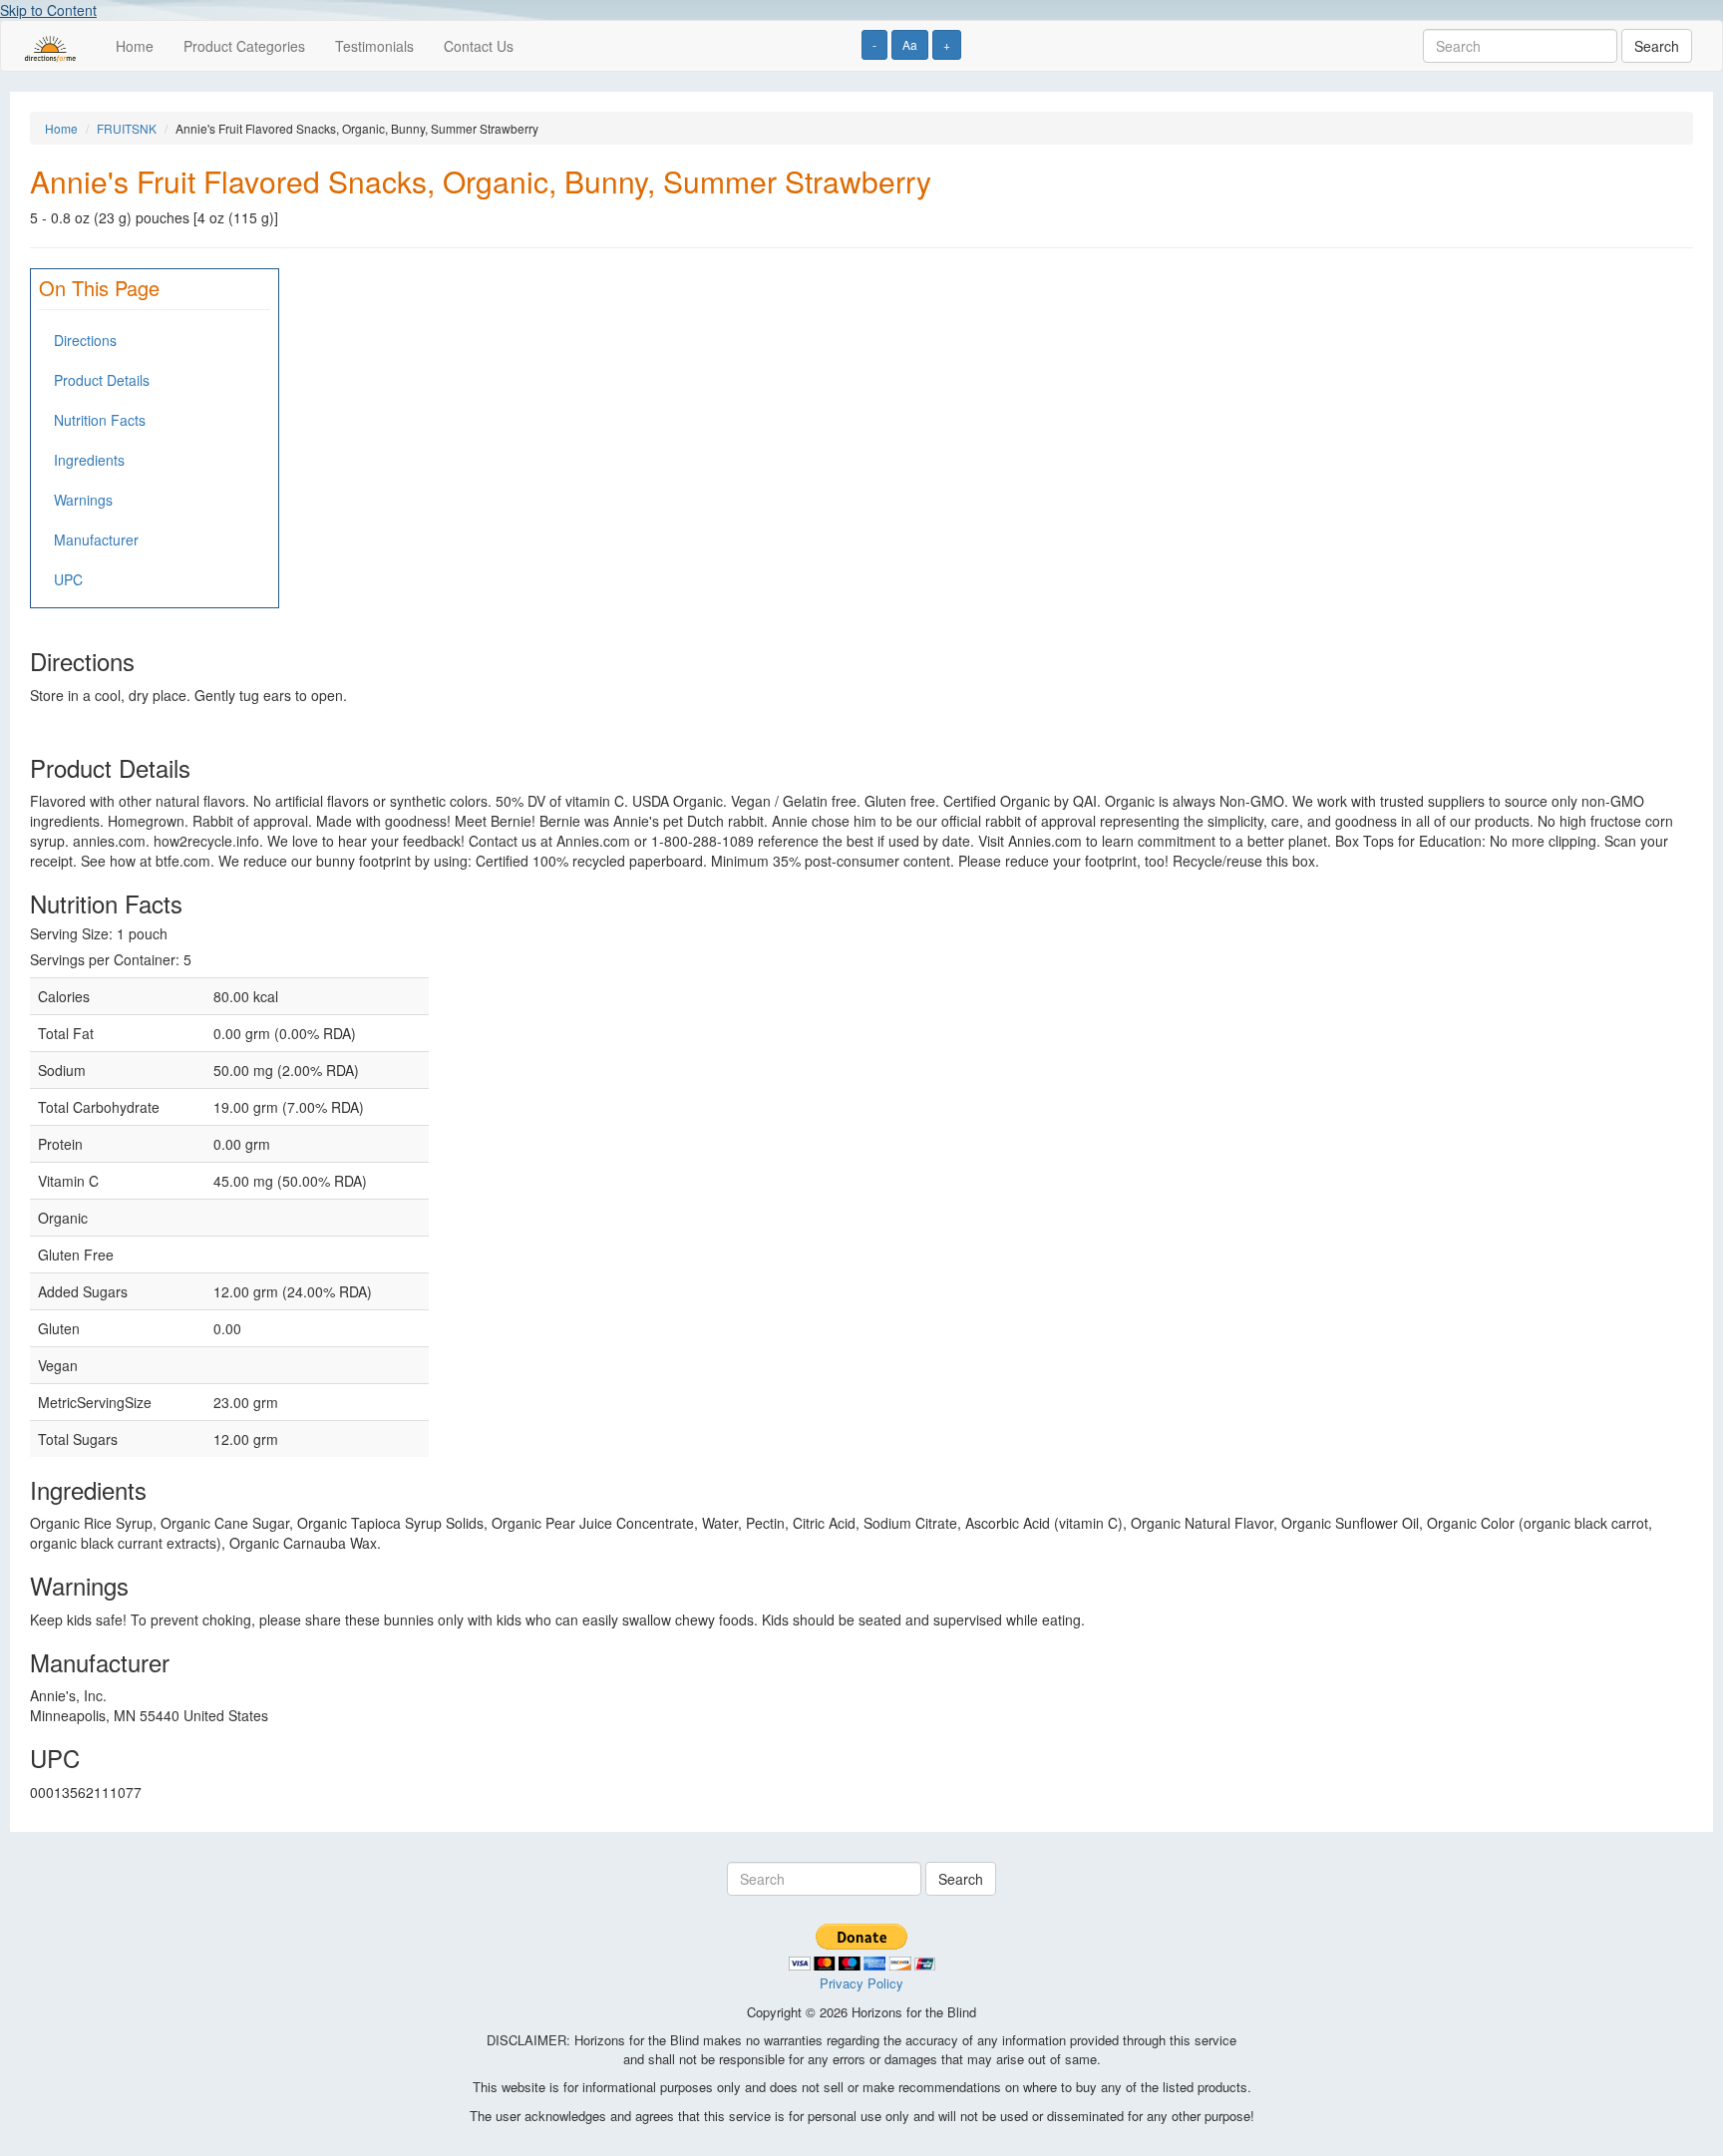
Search (1657, 46)
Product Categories (244, 46)
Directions (85, 340)
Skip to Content (48, 10)
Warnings (83, 500)
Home (135, 46)
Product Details (102, 380)
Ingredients (89, 460)
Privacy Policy (861, 1983)
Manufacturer (96, 539)
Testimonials (374, 46)
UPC (68, 579)
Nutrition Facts (100, 420)
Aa (910, 44)
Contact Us (479, 46)
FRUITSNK (127, 128)
